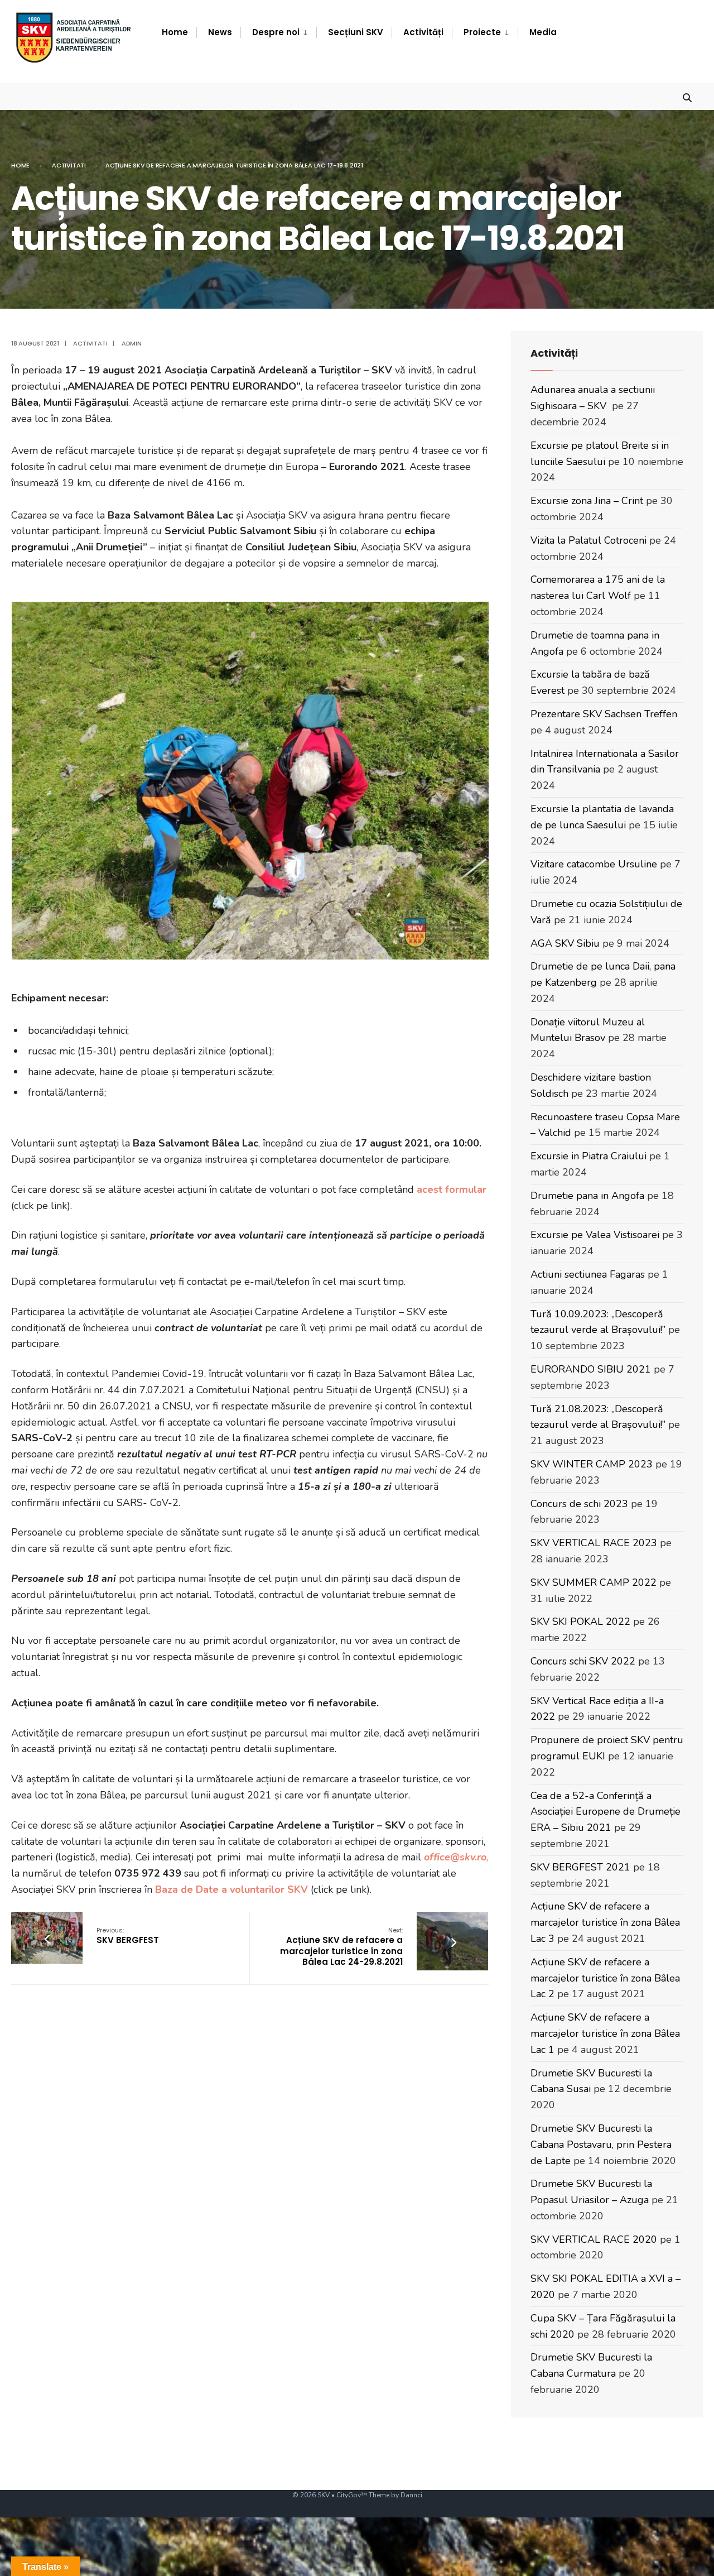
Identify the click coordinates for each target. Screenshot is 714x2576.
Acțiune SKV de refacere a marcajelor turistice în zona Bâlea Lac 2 (605, 1978)
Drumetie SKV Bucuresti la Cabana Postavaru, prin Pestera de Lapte (601, 2145)
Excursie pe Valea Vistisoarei (595, 1235)
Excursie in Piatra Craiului (588, 1156)
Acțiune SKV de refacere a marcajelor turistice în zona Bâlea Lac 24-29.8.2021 (341, 1947)
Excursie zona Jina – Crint (587, 501)
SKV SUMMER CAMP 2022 (594, 1582)
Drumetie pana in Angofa (587, 1196)
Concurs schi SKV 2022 (583, 1661)
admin (132, 343)
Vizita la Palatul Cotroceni (588, 540)
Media (543, 32)
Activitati (69, 165)
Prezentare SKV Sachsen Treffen (604, 714)
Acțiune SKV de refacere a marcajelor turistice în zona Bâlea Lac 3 (605, 1922)
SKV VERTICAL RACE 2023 (594, 1543)
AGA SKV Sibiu (565, 943)
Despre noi (276, 32)
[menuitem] (278, 32)
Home (175, 32)
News (220, 32)
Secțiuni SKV (356, 32)
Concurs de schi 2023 (579, 1504)
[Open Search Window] (687, 96)
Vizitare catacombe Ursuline (594, 864)
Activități (423, 32)
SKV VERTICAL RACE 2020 (594, 2239)
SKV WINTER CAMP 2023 (592, 1464)
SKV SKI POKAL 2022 (580, 1622)
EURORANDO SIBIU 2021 (591, 1369)
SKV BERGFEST (128, 1936)
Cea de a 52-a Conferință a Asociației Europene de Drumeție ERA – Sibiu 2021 (606, 1812)
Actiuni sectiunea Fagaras (588, 1274)
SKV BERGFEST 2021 (580, 1867)
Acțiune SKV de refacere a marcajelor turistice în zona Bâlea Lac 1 (605, 2033)
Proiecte (482, 32)
